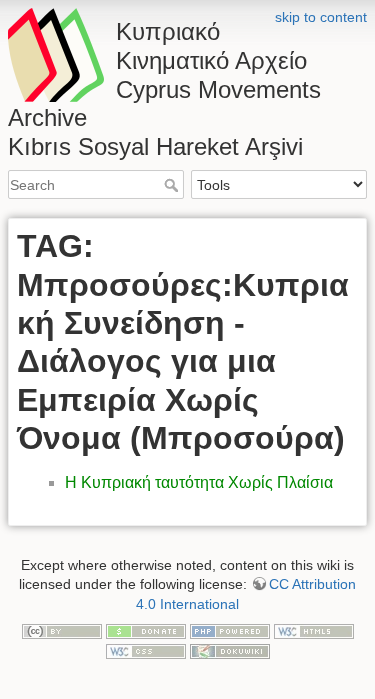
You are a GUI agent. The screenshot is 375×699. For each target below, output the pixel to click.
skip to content (321, 17)
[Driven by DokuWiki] (230, 650)
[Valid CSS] (146, 650)
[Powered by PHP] (230, 631)
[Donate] (146, 631)
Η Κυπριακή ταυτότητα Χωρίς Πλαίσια (199, 482)
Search (173, 185)
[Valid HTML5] (314, 631)
